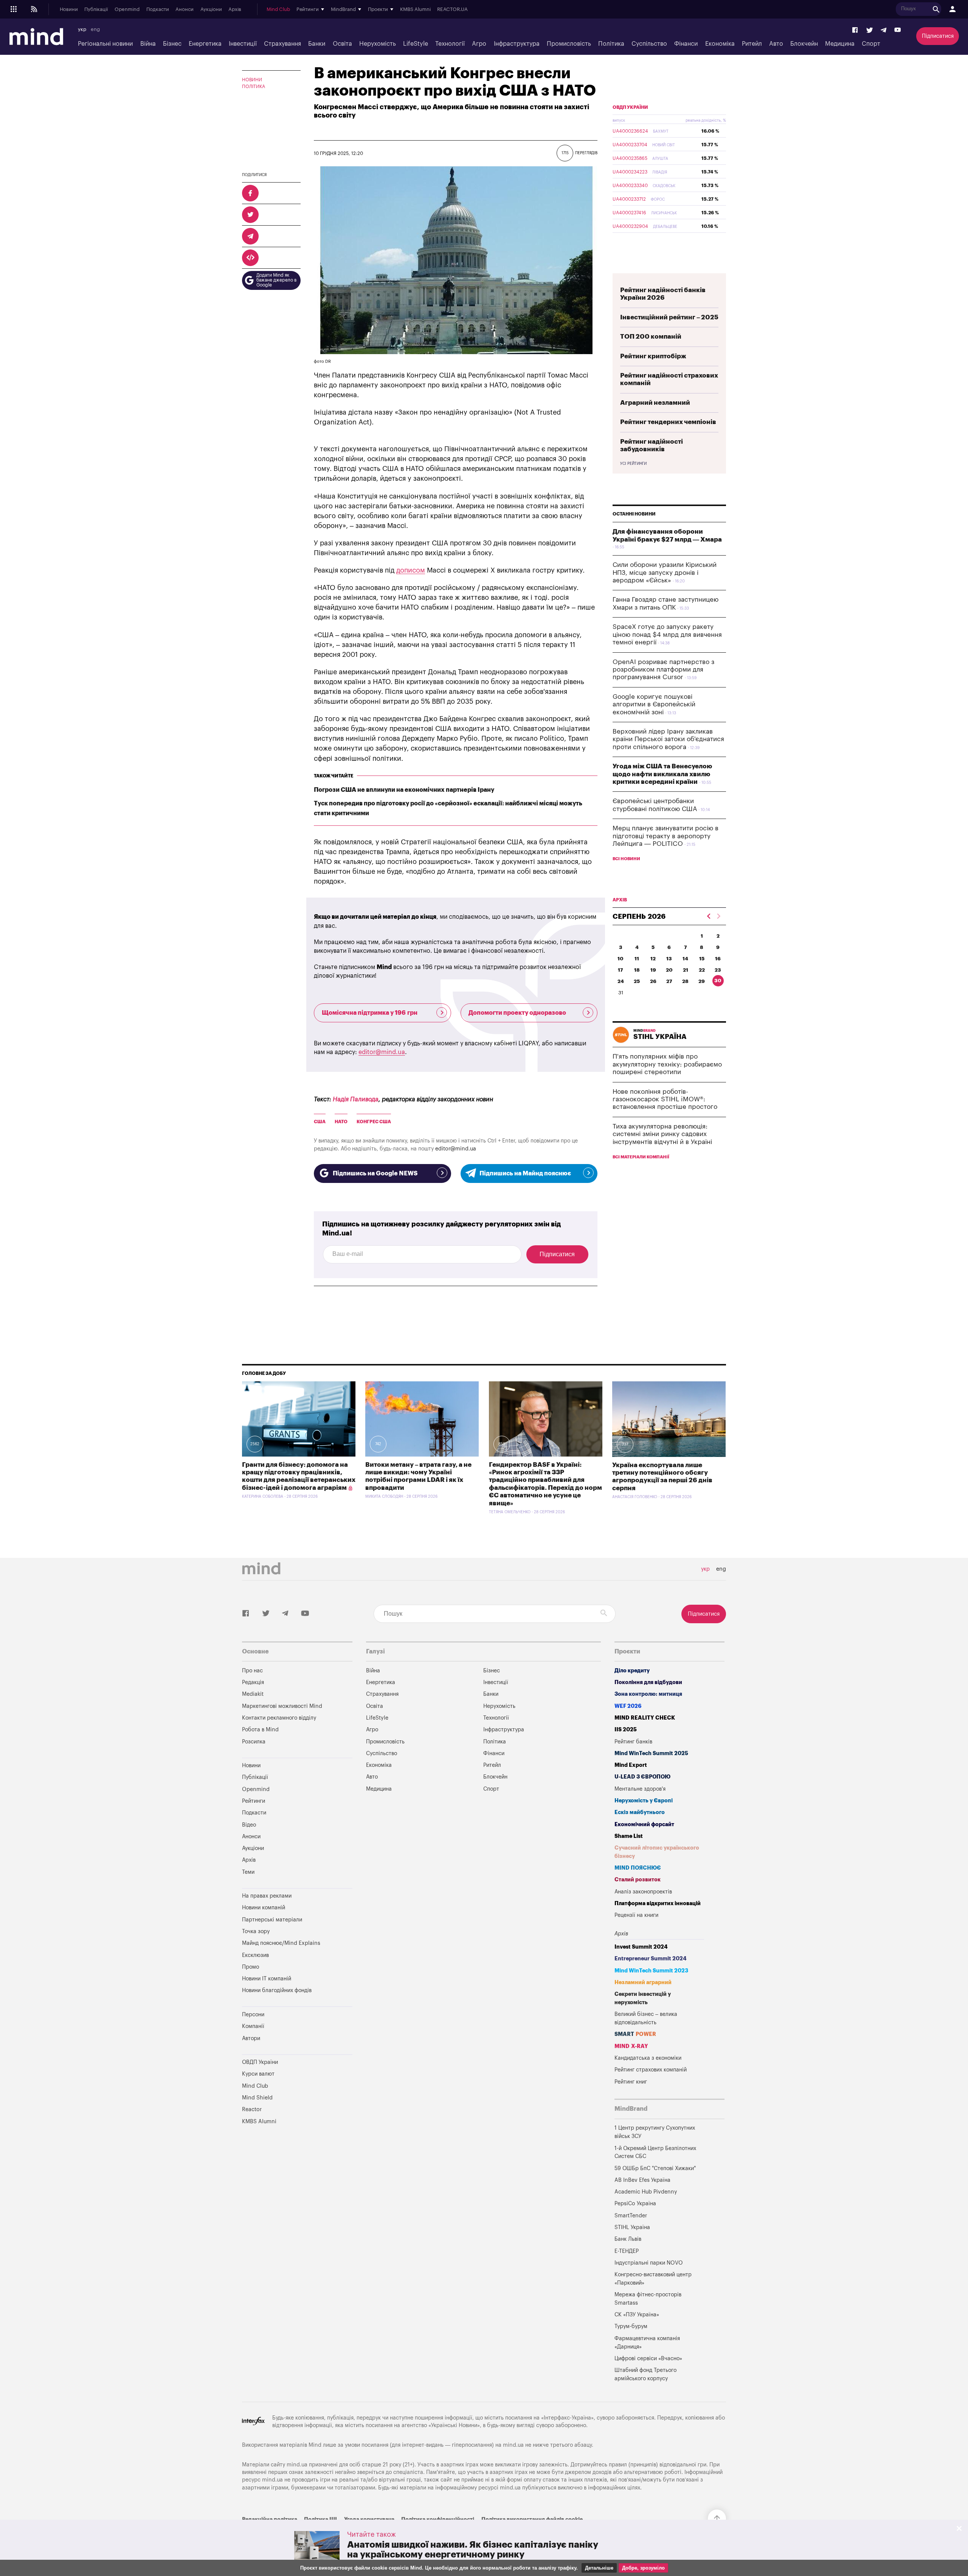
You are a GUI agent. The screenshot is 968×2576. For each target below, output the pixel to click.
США (320, 1122)
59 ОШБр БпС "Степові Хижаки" (655, 2168)
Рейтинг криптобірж (653, 356)
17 (621, 970)
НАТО (341, 1122)
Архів (235, 9)
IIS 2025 (626, 1730)
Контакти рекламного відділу (279, 1718)
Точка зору (256, 1931)
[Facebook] (855, 30)
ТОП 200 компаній (651, 337)
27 (669, 981)
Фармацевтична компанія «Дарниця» (647, 2343)
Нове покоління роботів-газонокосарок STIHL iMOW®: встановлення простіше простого (665, 1099)
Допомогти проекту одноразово (517, 1013)
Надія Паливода (356, 1099)
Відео (249, 1825)
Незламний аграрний (643, 1982)
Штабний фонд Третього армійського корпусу (645, 2374)
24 (621, 981)
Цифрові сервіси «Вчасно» (648, 2358)
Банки (317, 44)
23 (718, 970)
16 (718, 959)
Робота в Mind (260, 1730)
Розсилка (254, 1742)
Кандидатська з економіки (648, 2058)
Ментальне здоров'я (640, 1789)
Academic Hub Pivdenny (646, 2192)
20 (669, 970)
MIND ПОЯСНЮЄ (638, 1868)
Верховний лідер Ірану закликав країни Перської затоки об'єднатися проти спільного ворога (668, 739)
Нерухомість (378, 44)
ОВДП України (630, 107)
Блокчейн (804, 44)
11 (637, 959)
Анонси (185, 9)
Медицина (840, 44)
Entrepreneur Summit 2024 (651, 1959)
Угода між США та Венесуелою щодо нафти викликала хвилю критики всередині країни (662, 774)
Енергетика (205, 44)
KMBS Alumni (415, 9)
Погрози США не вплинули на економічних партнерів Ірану (404, 790)
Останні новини (634, 514)
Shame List (629, 1836)
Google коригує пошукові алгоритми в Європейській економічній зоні (654, 704)
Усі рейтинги (633, 464)
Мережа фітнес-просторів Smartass (648, 2299)
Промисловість (569, 44)
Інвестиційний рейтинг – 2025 (669, 317)
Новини (69, 9)
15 (702, 959)
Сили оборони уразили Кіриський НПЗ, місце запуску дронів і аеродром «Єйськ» (665, 573)
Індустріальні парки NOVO (649, 2263)
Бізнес (172, 44)
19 (653, 970)
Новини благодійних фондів (277, 1990)
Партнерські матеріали (272, 1920)
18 (637, 970)
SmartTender (631, 2216)
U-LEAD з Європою (642, 1777)
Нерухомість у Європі (644, 1801)
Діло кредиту (632, 1671)
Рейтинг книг (631, 2082)
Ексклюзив (255, 1955)
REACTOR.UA (452, 9)
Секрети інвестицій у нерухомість (643, 1998)
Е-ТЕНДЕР (627, 2251)
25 (637, 981)
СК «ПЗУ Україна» (637, 2315)
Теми (248, 1872)
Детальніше (599, 2568)
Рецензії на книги (636, 1915)
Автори (251, 2038)
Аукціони (211, 9)
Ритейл (752, 44)
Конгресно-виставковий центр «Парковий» (653, 2279)
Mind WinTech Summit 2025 (651, 1753)
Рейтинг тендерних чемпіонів (668, 422)
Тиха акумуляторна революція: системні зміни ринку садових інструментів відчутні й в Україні (662, 1134)
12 (653, 959)
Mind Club (278, 9)
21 (686, 970)
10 (621, 959)
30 (718, 981)
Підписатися (938, 36)
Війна (148, 44)
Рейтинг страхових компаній (651, 2070)
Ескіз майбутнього (640, 1812)
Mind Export (631, 1765)
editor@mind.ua (382, 1052)
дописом (411, 570)
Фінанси (686, 44)
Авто (776, 44)
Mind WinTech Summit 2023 (651, 1971)
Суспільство (649, 44)
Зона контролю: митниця (648, 1694)
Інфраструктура (517, 44)
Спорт (871, 44)
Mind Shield (257, 2098)
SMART (635, 2034)
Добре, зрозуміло (643, 2568)
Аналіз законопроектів (643, 1892)
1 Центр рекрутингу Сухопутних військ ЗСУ (655, 2132)
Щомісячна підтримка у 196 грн (370, 1013)
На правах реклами (267, 1896)
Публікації (96, 9)
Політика (611, 44)
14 (685, 959)
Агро (479, 44)
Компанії (253, 2026)
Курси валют (258, 2074)
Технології (450, 44)
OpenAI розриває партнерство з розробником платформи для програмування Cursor (663, 670)
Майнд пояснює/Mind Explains (281, 1943)
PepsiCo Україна (635, 2204)
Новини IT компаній (267, 1979)
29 (702, 981)
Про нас (252, 1671)
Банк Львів (628, 2239)
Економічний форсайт (644, 1824)
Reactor (252, 2109)
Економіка (720, 44)
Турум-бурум (631, 2326)
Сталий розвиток (638, 1880)
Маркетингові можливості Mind (282, 1706)
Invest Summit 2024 (641, 1947)
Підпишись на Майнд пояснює (525, 1173)
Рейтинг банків (633, 1742)
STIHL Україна (632, 2227)
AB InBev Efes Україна (642, 2180)
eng (95, 29)
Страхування (282, 44)
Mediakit (253, 1694)
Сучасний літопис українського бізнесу (657, 1852)
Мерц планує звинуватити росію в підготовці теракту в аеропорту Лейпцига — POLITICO (665, 836)
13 (669, 959)
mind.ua (513, 2445)
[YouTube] (898, 30)
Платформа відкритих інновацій (658, 1903)
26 (653, 981)
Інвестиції (243, 44)
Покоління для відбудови (648, 1682)
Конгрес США (374, 1122)
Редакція (253, 1682)
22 (702, 970)
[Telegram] (883, 30)
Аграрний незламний (655, 403)
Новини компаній (264, 1908)
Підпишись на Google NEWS (375, 1173)
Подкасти (158, 9)
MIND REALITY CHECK (645, 1718)
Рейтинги (254, 1801)
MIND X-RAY (631, 2046)
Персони (253, 2015)
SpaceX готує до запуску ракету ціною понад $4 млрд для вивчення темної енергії (667, 635)
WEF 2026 (628, 1706)
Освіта (342, 44)
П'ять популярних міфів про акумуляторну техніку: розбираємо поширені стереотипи (667, 1064)
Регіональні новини (105, 44)
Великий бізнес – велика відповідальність (646, 2018)
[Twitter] (870, 30)
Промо (251, 1967)
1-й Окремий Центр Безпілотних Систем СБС (655, 2153)
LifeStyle (416, 44)
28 (685, 981)
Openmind (127, 9)
